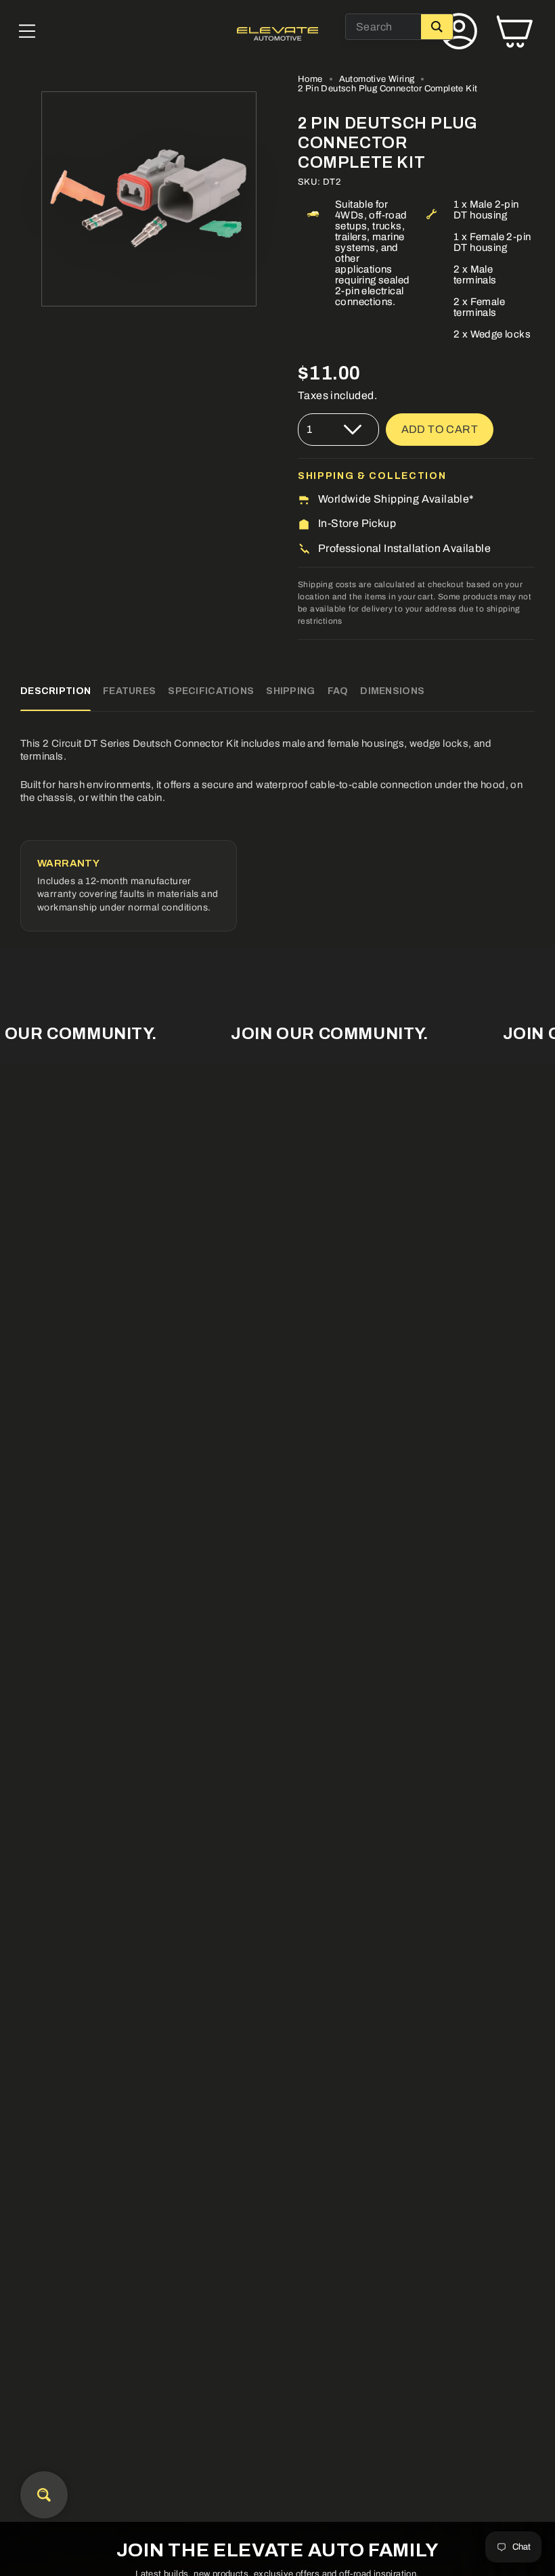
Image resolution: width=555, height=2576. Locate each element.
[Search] (437, 27)
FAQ (338, 691)
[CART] (514, 34)
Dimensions (392, 691)
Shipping (290, 691)
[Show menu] (27, 34)
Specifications (211, 691)
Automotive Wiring (377, 79)
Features (129, 691)
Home (310, 79)
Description (56, 691)
